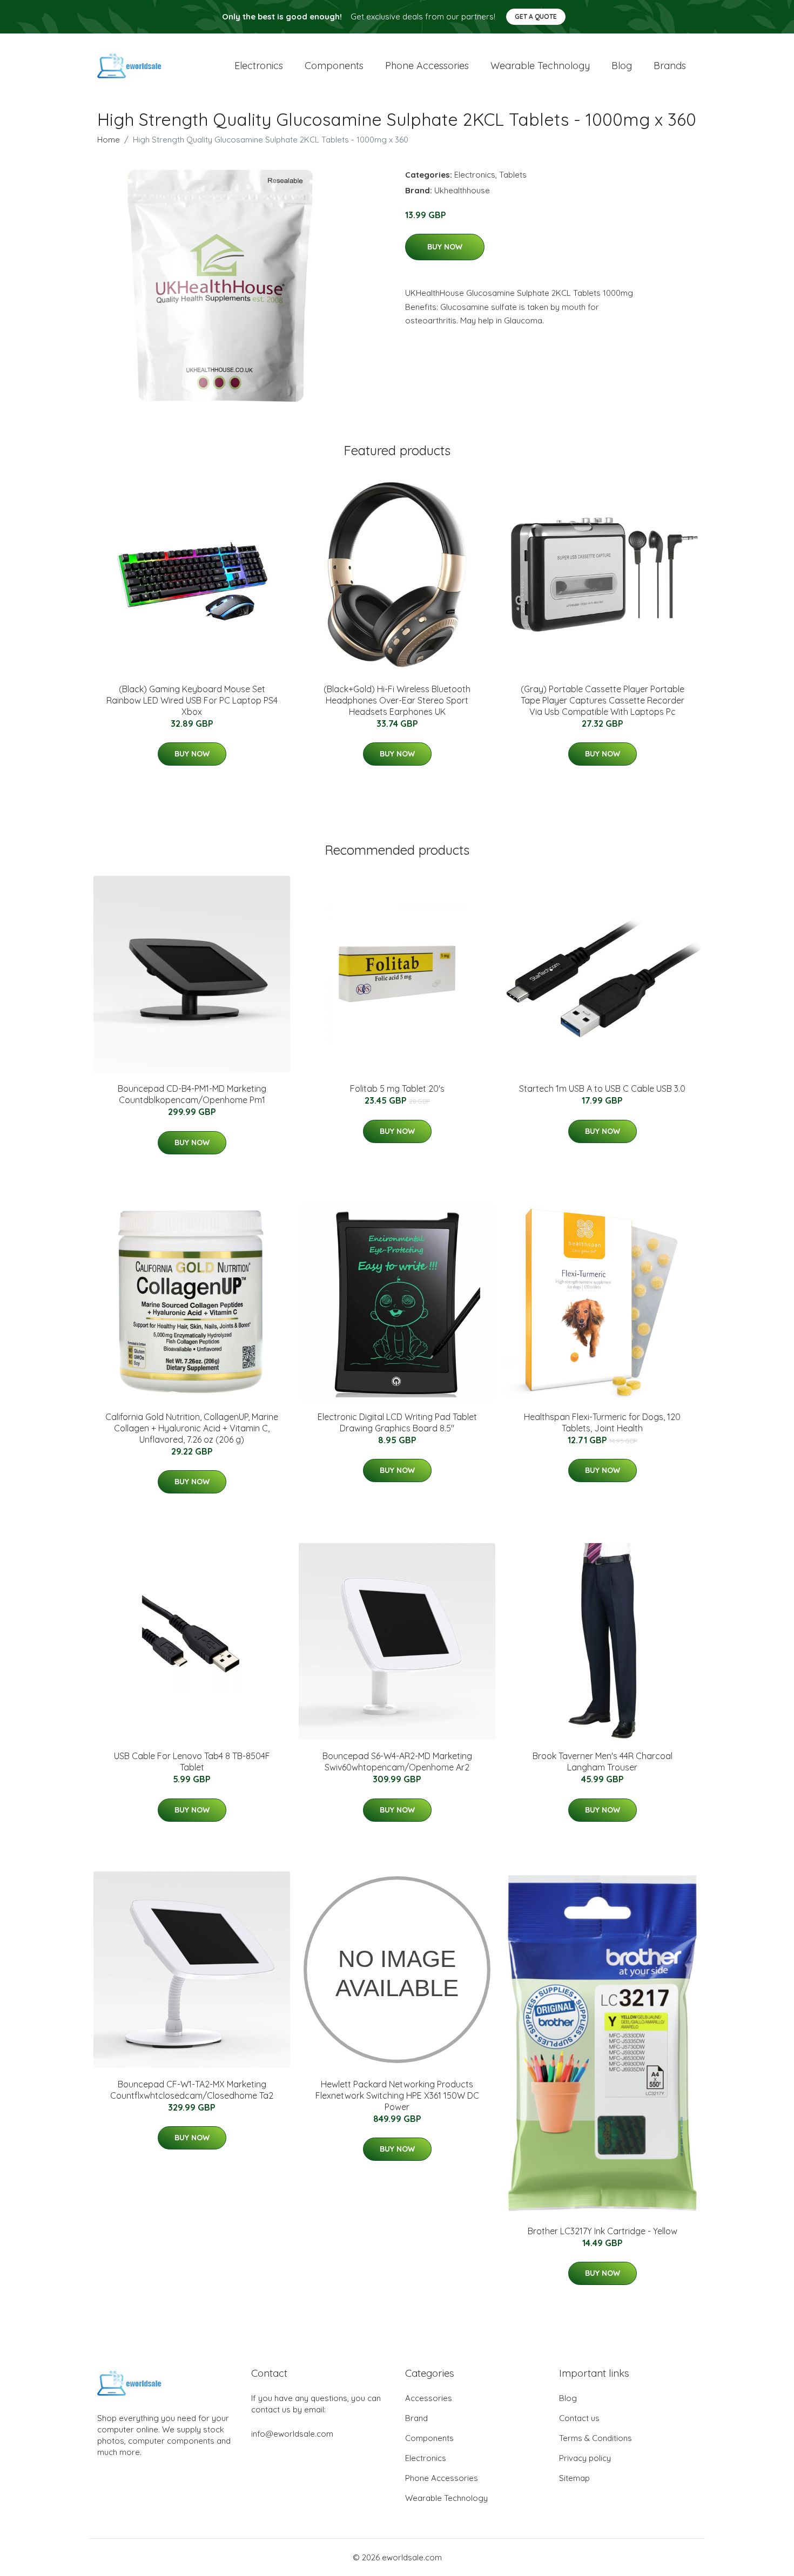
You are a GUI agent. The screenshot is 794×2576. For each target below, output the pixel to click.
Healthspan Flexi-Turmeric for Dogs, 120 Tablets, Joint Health (602, 1422)
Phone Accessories (442, 2478)
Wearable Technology (446, 2498)
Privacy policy (585, 2458)
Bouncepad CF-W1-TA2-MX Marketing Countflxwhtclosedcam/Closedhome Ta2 (192, 2090)
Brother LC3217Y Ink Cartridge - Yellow (603, 2231)
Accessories (429, 2398)
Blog (622, 66)
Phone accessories (427, 66)
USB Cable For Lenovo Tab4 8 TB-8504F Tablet (192, 1762)
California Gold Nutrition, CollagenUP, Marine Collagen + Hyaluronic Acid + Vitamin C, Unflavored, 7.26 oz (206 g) (192, 1428)
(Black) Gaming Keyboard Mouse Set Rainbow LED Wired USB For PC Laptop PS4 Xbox (192, 700)
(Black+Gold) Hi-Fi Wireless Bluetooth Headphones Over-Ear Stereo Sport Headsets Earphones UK (397, 700)
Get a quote (536, 16)
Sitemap (574, 2478)
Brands (670, 66)
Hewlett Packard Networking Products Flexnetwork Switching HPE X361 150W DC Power (397, 2095)
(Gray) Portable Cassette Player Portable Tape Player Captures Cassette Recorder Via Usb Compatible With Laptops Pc (603, 700)
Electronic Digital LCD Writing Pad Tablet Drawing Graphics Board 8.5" (397, 1422)
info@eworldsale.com (292, 2434)
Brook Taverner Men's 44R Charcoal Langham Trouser (603, 1762)
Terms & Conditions (595, 2438)
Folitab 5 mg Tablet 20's (397, 1088)
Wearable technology (540, 66)
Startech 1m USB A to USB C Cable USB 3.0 (602, 1088)
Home (109, 140)
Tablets (513, 175)
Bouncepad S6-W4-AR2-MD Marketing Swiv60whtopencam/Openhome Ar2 (397, 1762)
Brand (416, 2418)
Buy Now (445, 247)
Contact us (579, 2418)
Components (334, 66)
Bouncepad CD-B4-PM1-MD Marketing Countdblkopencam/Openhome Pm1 (192, 1094)
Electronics (259, 66)
